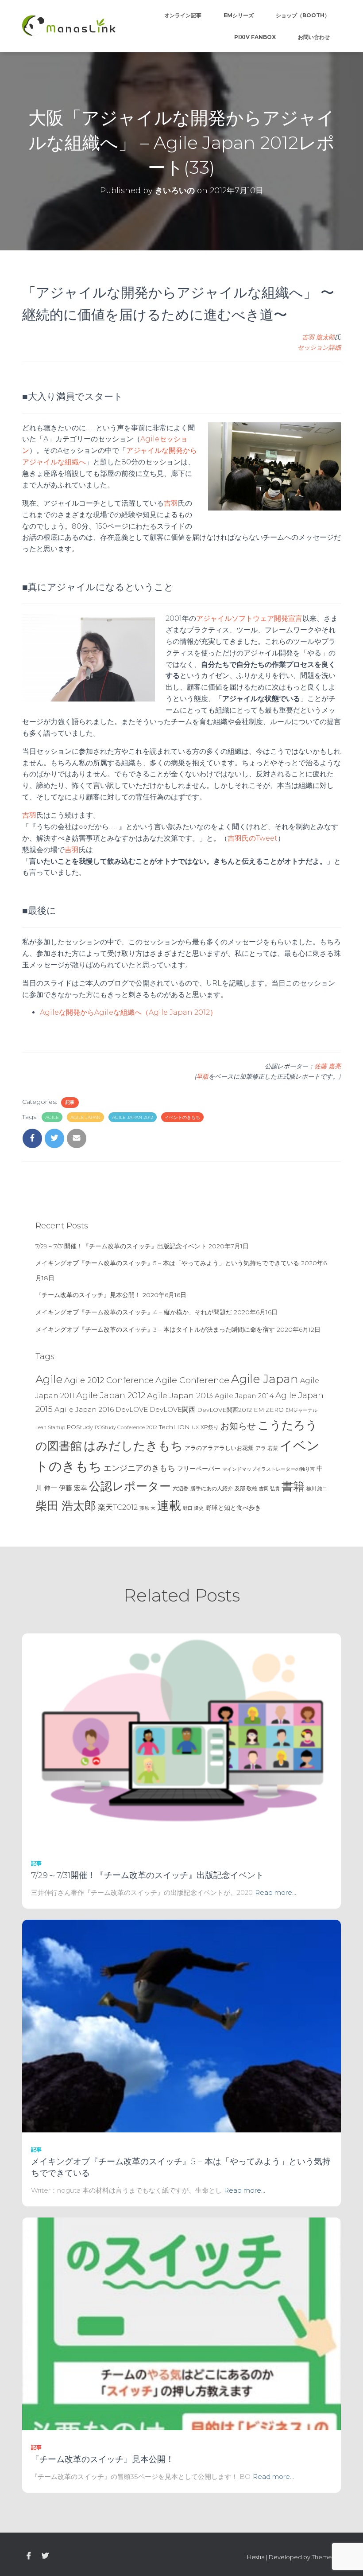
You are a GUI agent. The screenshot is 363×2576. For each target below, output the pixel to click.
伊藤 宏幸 (73, 1488)
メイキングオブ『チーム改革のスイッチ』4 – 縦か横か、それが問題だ (134, 1312)
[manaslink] (69, 26)
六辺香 (181, 1488)
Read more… (276, 1892)
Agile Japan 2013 (180, 1395)
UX (195, 1427)
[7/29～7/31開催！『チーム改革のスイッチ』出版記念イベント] (181, 1739)
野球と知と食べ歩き (233, 1508)
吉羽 (171, 503)
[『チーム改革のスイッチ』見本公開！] (181, 2323)
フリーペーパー (199, 1469)
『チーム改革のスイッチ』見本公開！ (88, 1295)
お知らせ (238, 1426)
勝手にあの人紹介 (212, 1489)
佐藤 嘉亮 (328, 1066)
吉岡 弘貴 (269, 1489)
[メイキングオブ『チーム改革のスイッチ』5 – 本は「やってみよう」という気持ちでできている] (181, 2026)
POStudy (80, 1427)
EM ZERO (269, 1410)
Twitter (45, 2556)
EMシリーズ (239, 15)
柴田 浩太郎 (66, 1506)
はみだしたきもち (133, 1446)
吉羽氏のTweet (253, 838)
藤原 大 (147, 1508)
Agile (52, 1117)
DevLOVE (132, 1409)
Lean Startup (50, 1428)
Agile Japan (85, 1117)
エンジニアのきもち (139, 1468)
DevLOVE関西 (172, 1410)
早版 (202, 1076)
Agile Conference (192, 1380)
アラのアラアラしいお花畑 (219, 1448)
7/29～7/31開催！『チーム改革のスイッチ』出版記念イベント (121, 1246)
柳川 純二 (317, 1489)
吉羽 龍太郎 (318, 337)
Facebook (29, 2556)
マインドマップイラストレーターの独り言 (268, 1469)
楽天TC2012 (118, 1507)
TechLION (174, 1427)
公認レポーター (130, 1486)
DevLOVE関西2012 (224, 1410)
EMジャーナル (301, 1410)
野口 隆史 (193, 1508)
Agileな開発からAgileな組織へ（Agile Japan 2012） (128, 1012)
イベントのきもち (182, 1117)
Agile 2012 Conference (109, 1380)
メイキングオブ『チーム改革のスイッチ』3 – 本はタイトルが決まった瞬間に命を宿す (155, 1329)
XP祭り (210, 1427)
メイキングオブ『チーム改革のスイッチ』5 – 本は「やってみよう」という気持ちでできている (167, 1263)
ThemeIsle (326, 2557)
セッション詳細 (319, 347)
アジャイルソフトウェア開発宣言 (249, 618)
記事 (70, 1102)
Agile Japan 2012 (133, 1117)
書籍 (293, 1486)
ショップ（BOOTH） (303, 15)
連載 (169, 1505)
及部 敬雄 (246, 1488)
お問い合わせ (314, 37)
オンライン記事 (183, 15)
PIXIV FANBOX (255, 37)
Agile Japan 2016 (84, 1409)
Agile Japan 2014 (244, 1396)
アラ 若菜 (267, 1448)
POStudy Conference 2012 (126, 1427)
